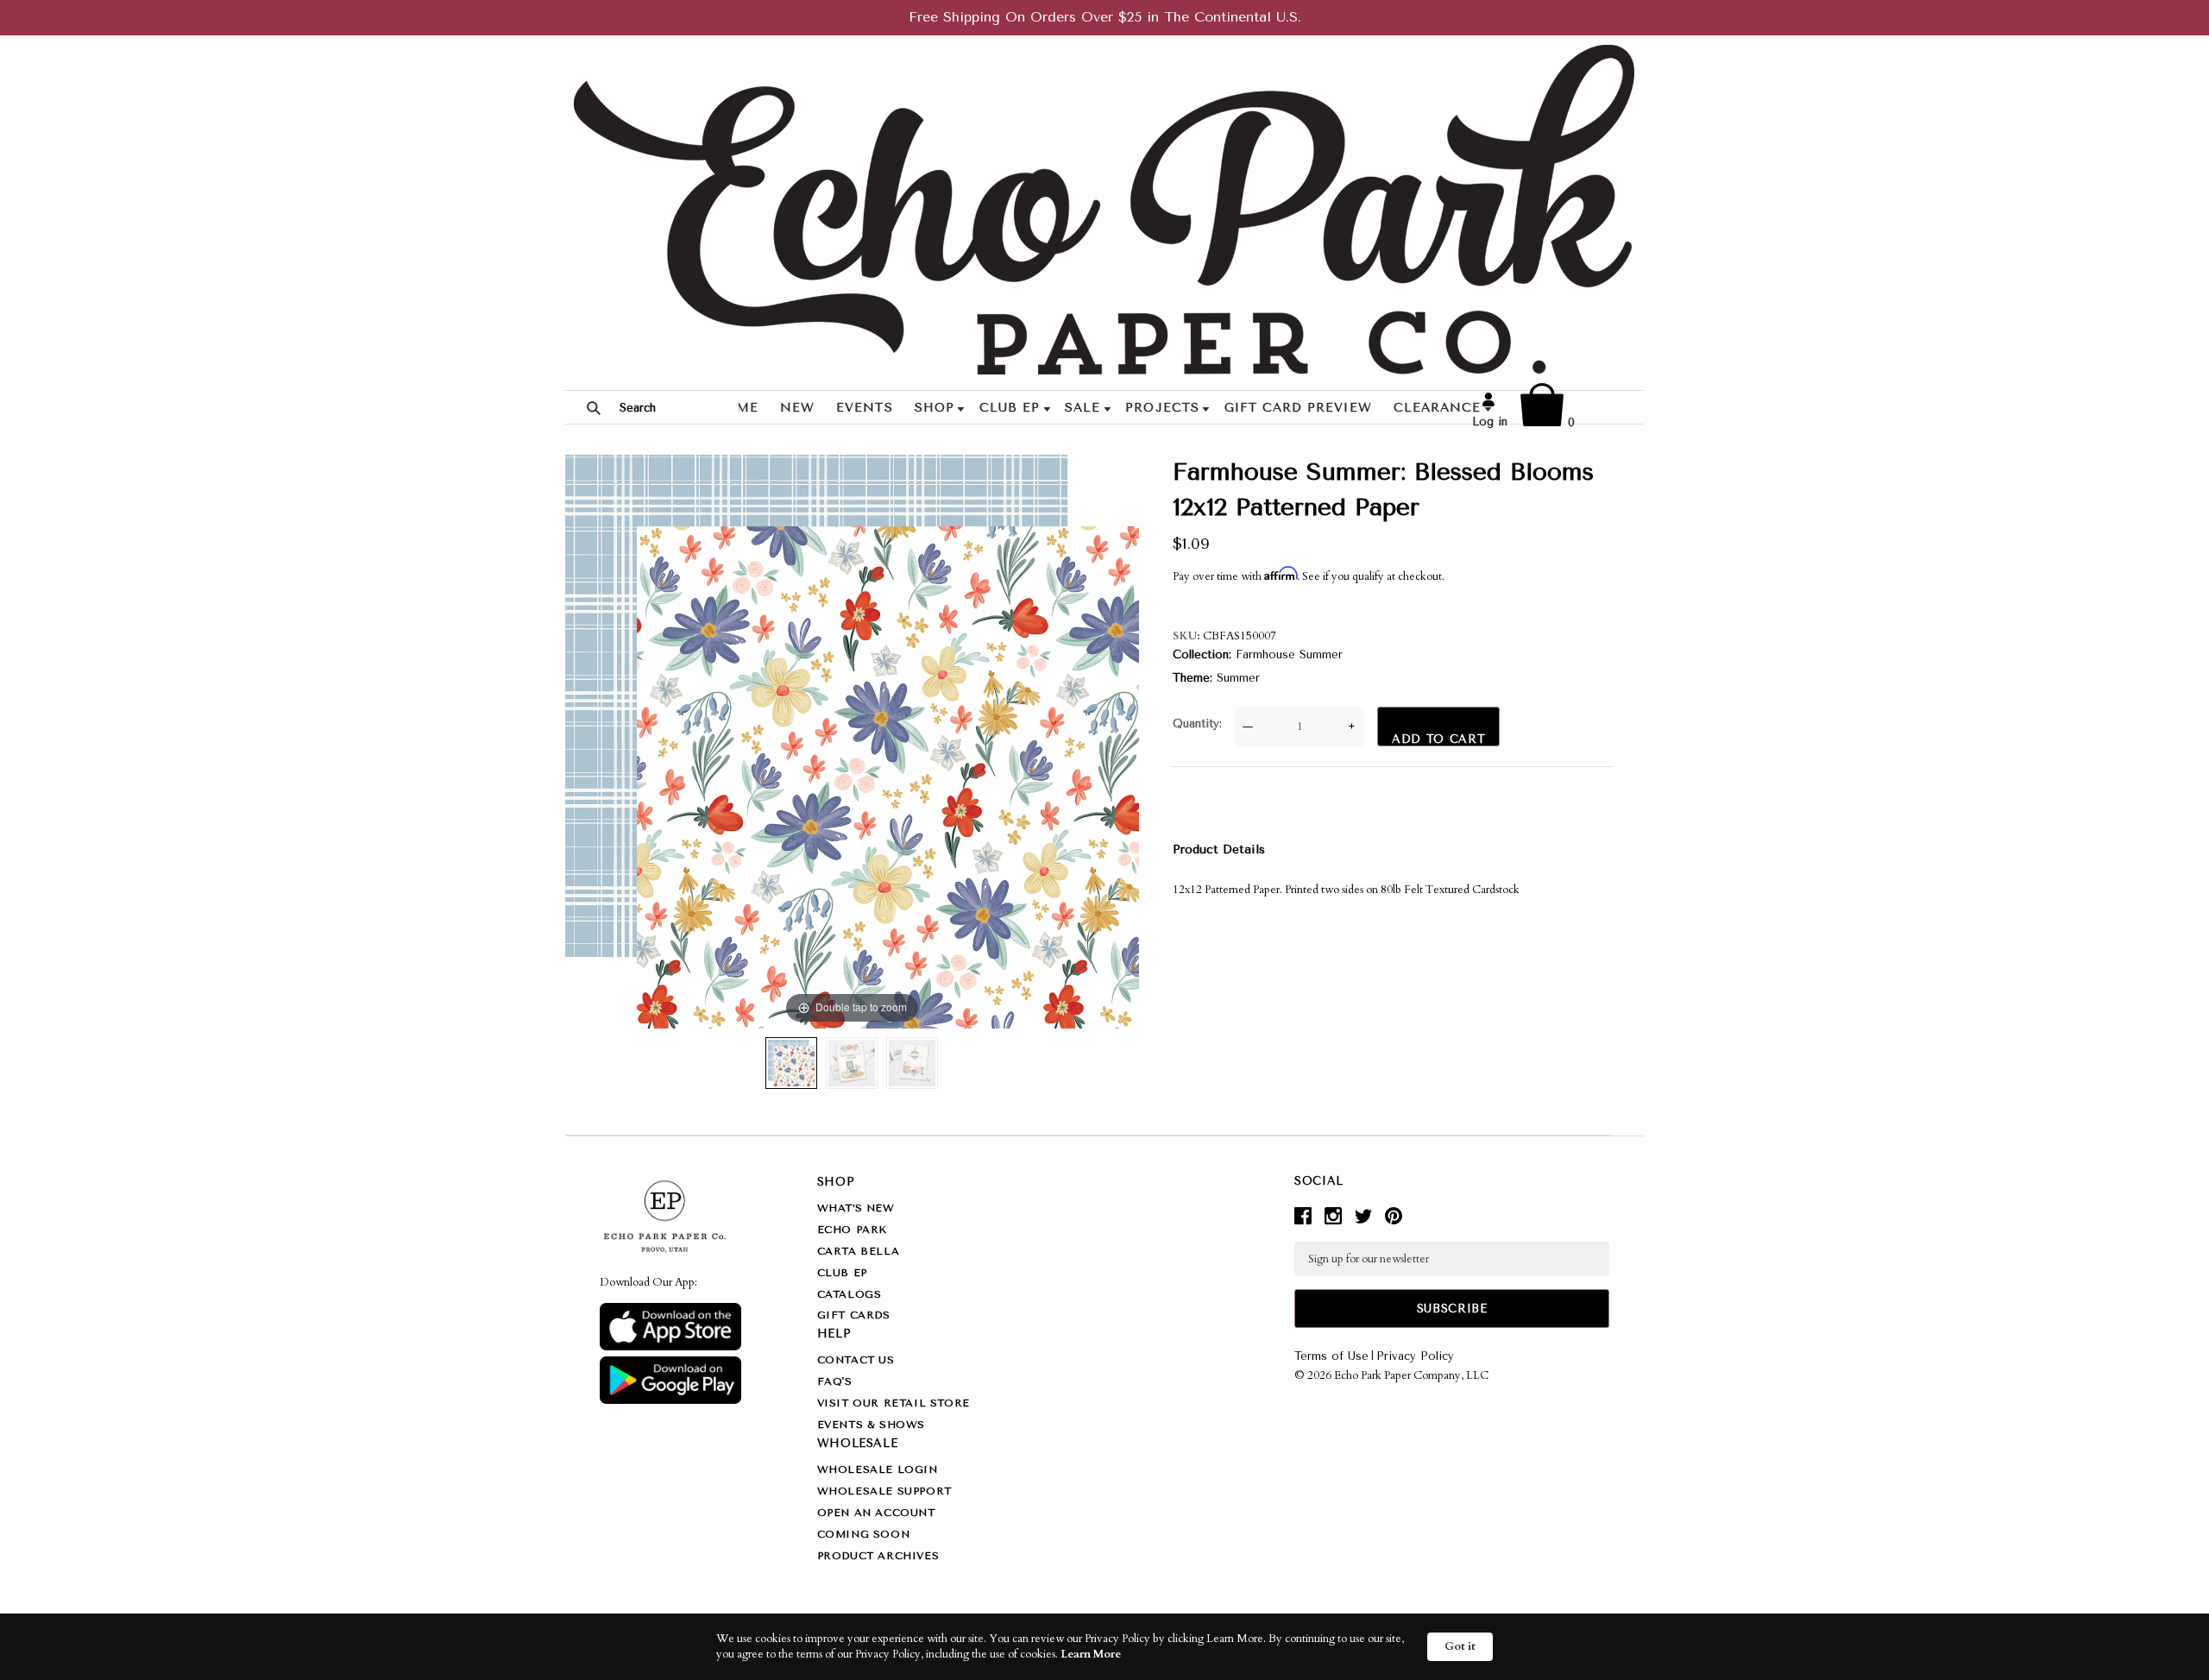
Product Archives (878, 1556)
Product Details (1219, 849)
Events (864, 408)
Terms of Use (1331, 1356)
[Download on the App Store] (670, 1347)
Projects (1162, 408)
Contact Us (856, 1360)
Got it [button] (1460, 1646)
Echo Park (852, 1230)
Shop (935, 408)
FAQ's (835, 1381)
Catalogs (850, 1294)
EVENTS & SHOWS (871, 1425)
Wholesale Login (878, 1469)
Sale (1082, 408)
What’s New (856, 1208)
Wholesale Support (884, 1491)
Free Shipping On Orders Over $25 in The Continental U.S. (1105, 17)
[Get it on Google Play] (670, 1400)
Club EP (1010, 408)
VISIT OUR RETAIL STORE (894, 1403)
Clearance (1437, 408)
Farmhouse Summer (1289, 654)
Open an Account (876, 1513)
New (797, 408)
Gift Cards (854, 1315)
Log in (1490, 422)
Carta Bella (859, 1251)
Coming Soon (864, 1534)
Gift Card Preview (1298, 408)
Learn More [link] (1091, 1654)
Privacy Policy (1415, 1356)
